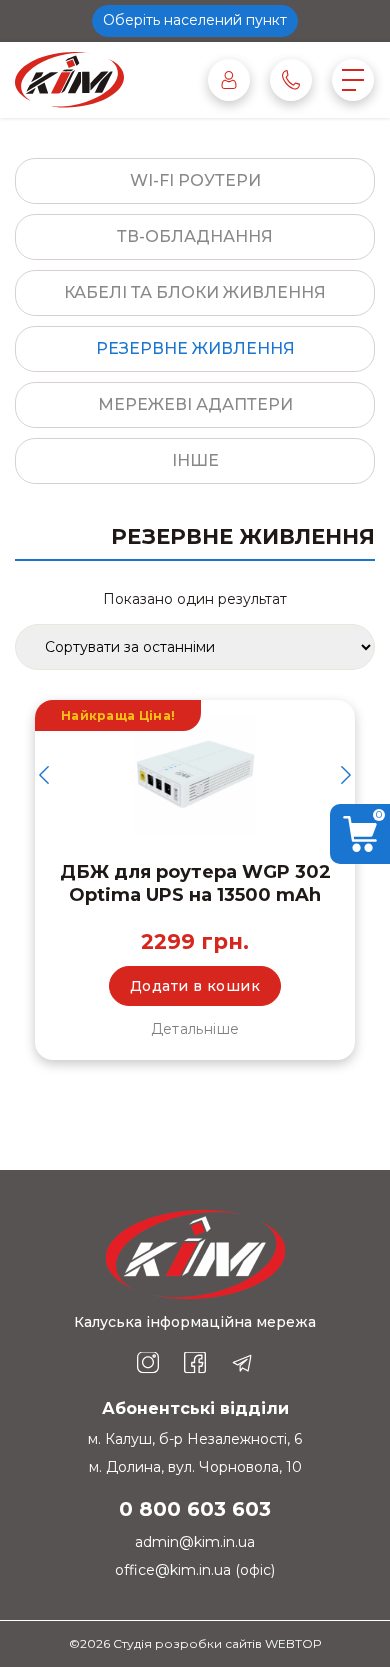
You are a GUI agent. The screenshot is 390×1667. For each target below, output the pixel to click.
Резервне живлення (195, 348)
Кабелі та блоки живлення (195, 292)
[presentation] (44, 775)
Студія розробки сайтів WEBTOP (217, 1643)
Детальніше (195, 1029)
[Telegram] (242, 1363)
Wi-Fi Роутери (195, 180)
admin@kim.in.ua (195, 1542)
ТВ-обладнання (195, 236)
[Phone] (291, 80)
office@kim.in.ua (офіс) (195, 1570)
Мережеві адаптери (195, 404)
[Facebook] (195, 1363)
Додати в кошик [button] (195, 986)
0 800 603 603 (195, 1509)
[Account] (229, 80)
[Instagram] (148, 1363)
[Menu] (353, 80)
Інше (195, 460)
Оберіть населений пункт (195, 20)
